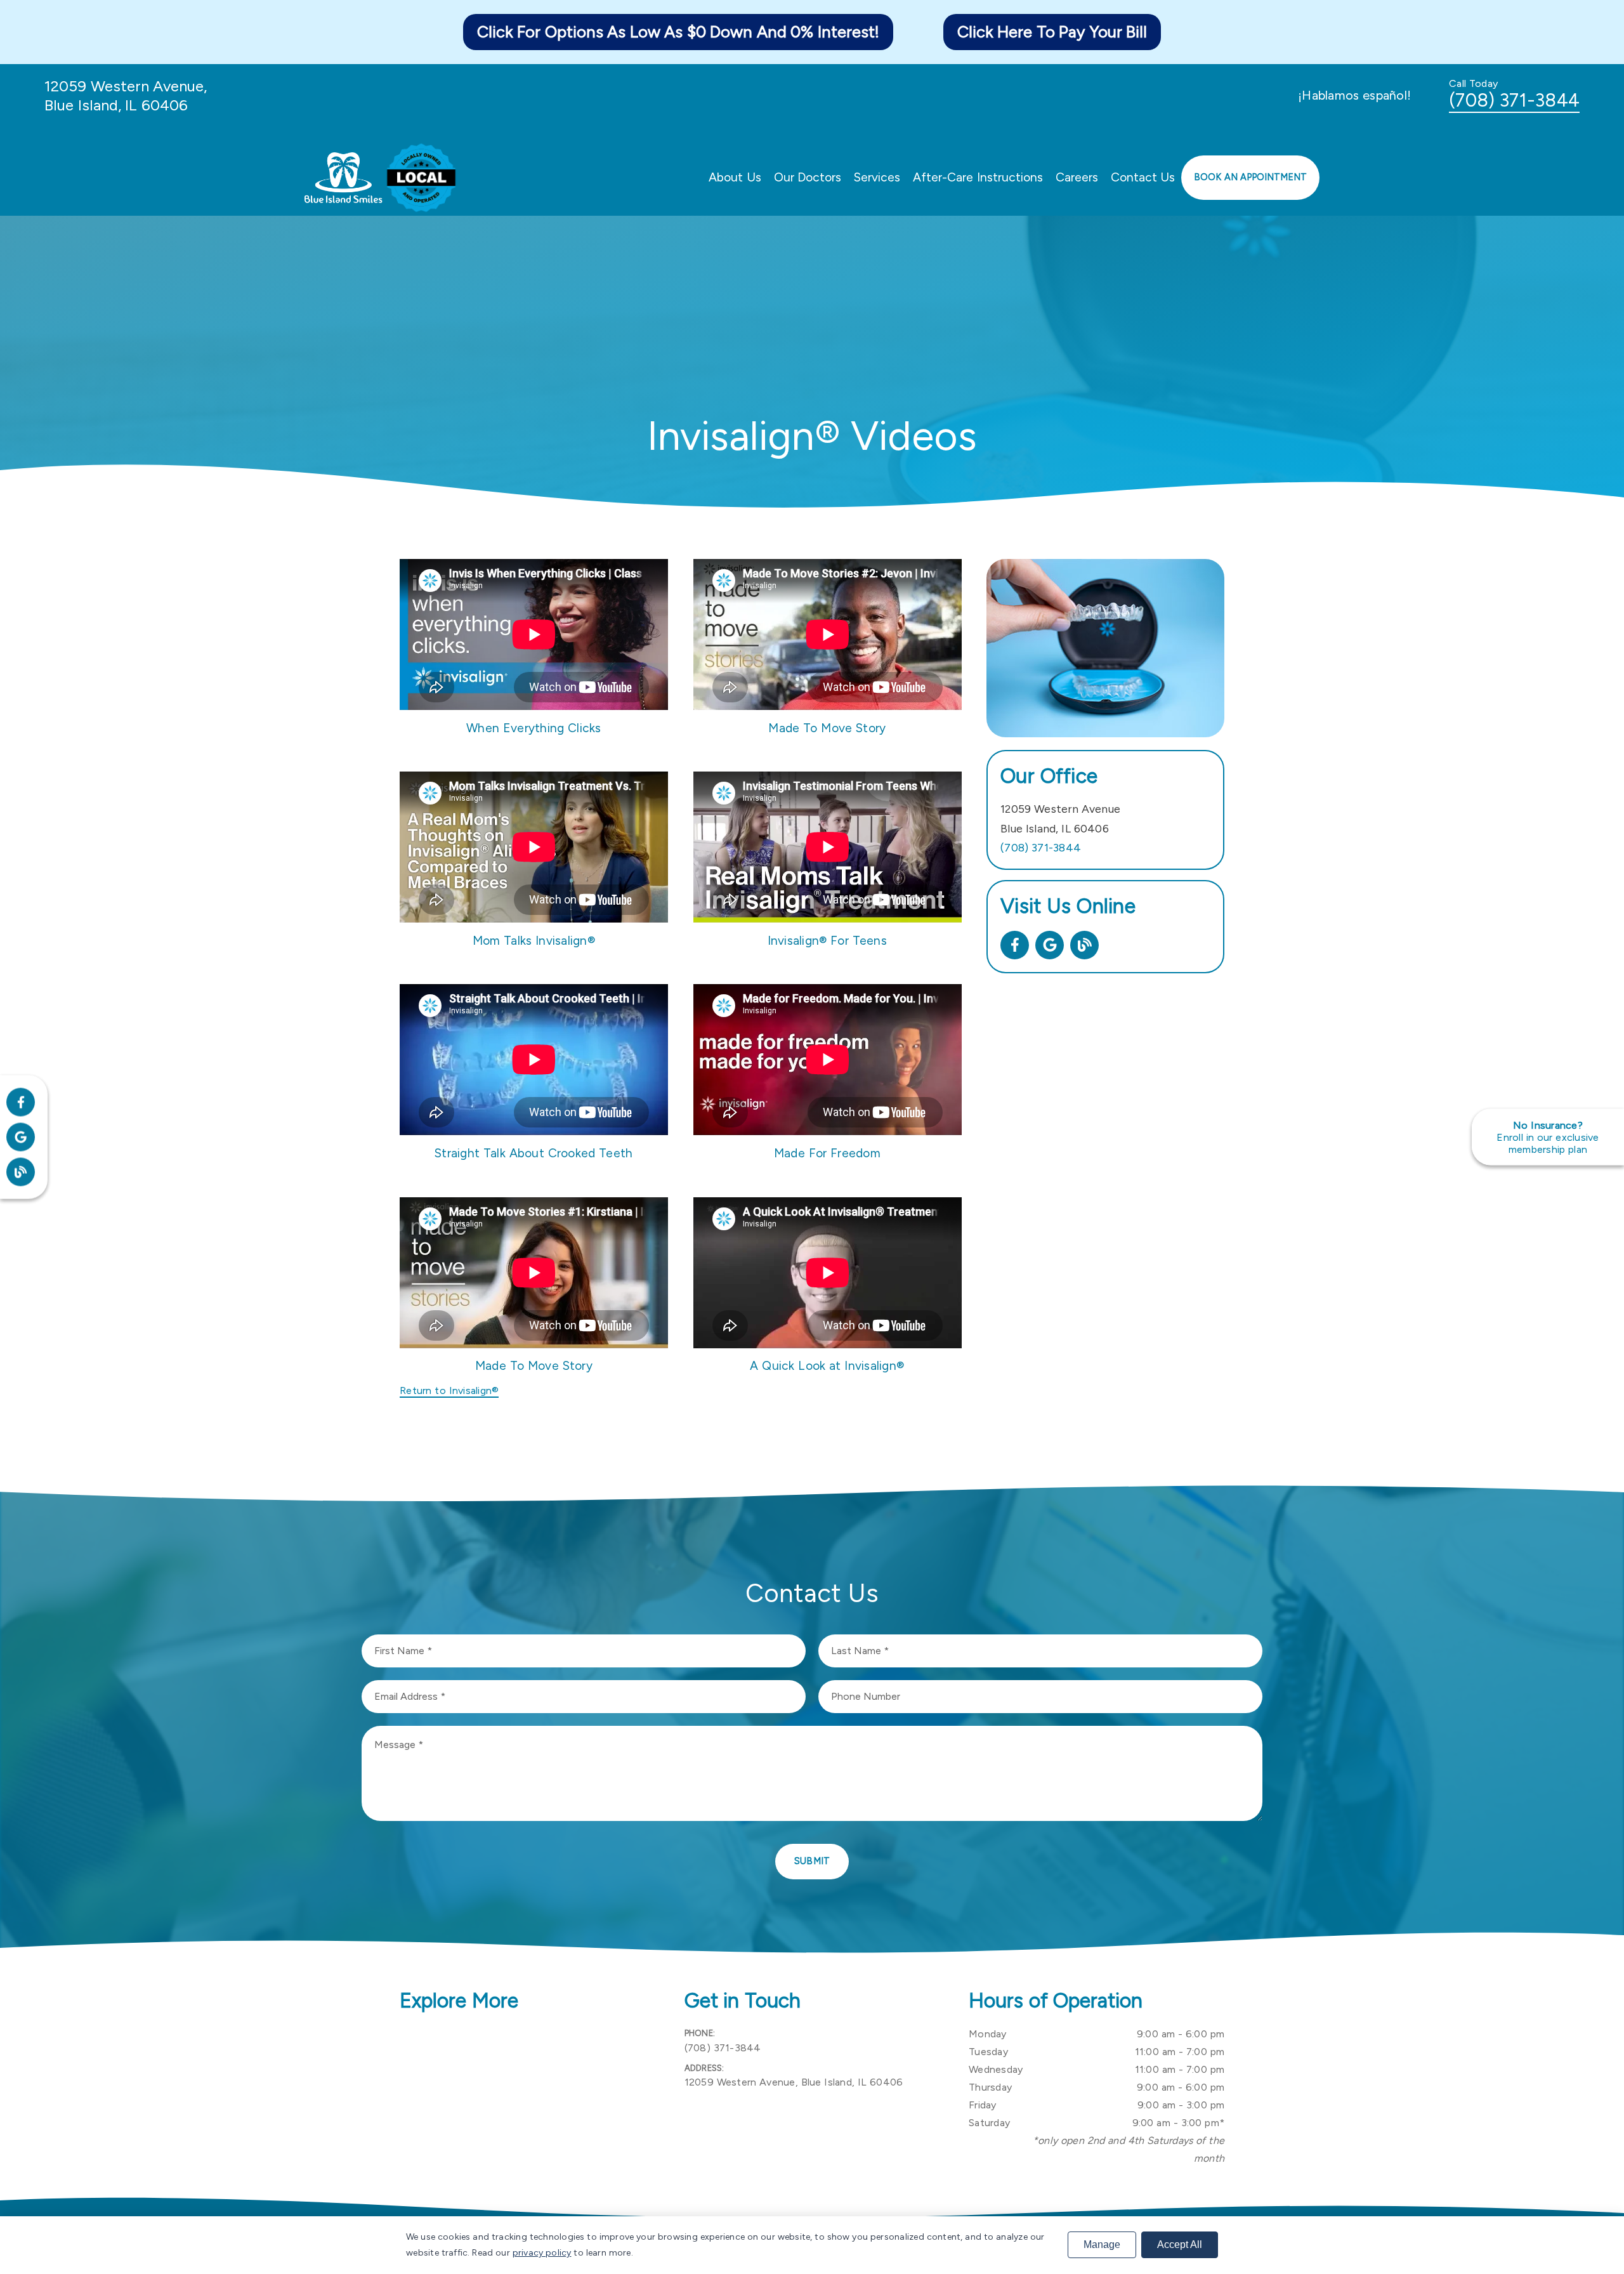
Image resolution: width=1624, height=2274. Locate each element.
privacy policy (542, 2253)
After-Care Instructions (978, 177)
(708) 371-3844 (1514, 100)
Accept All (1180, 2244)
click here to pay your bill (1052, 32)
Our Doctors (808, 177)
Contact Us (1143, 177)
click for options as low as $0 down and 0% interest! (678, 32)
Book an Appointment (1250, 177)
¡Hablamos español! (1354, 95)
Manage (1102, 2244)
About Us (735, 177)
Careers (1077, 177)
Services (877, 177)
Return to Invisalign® (449, 1390)
